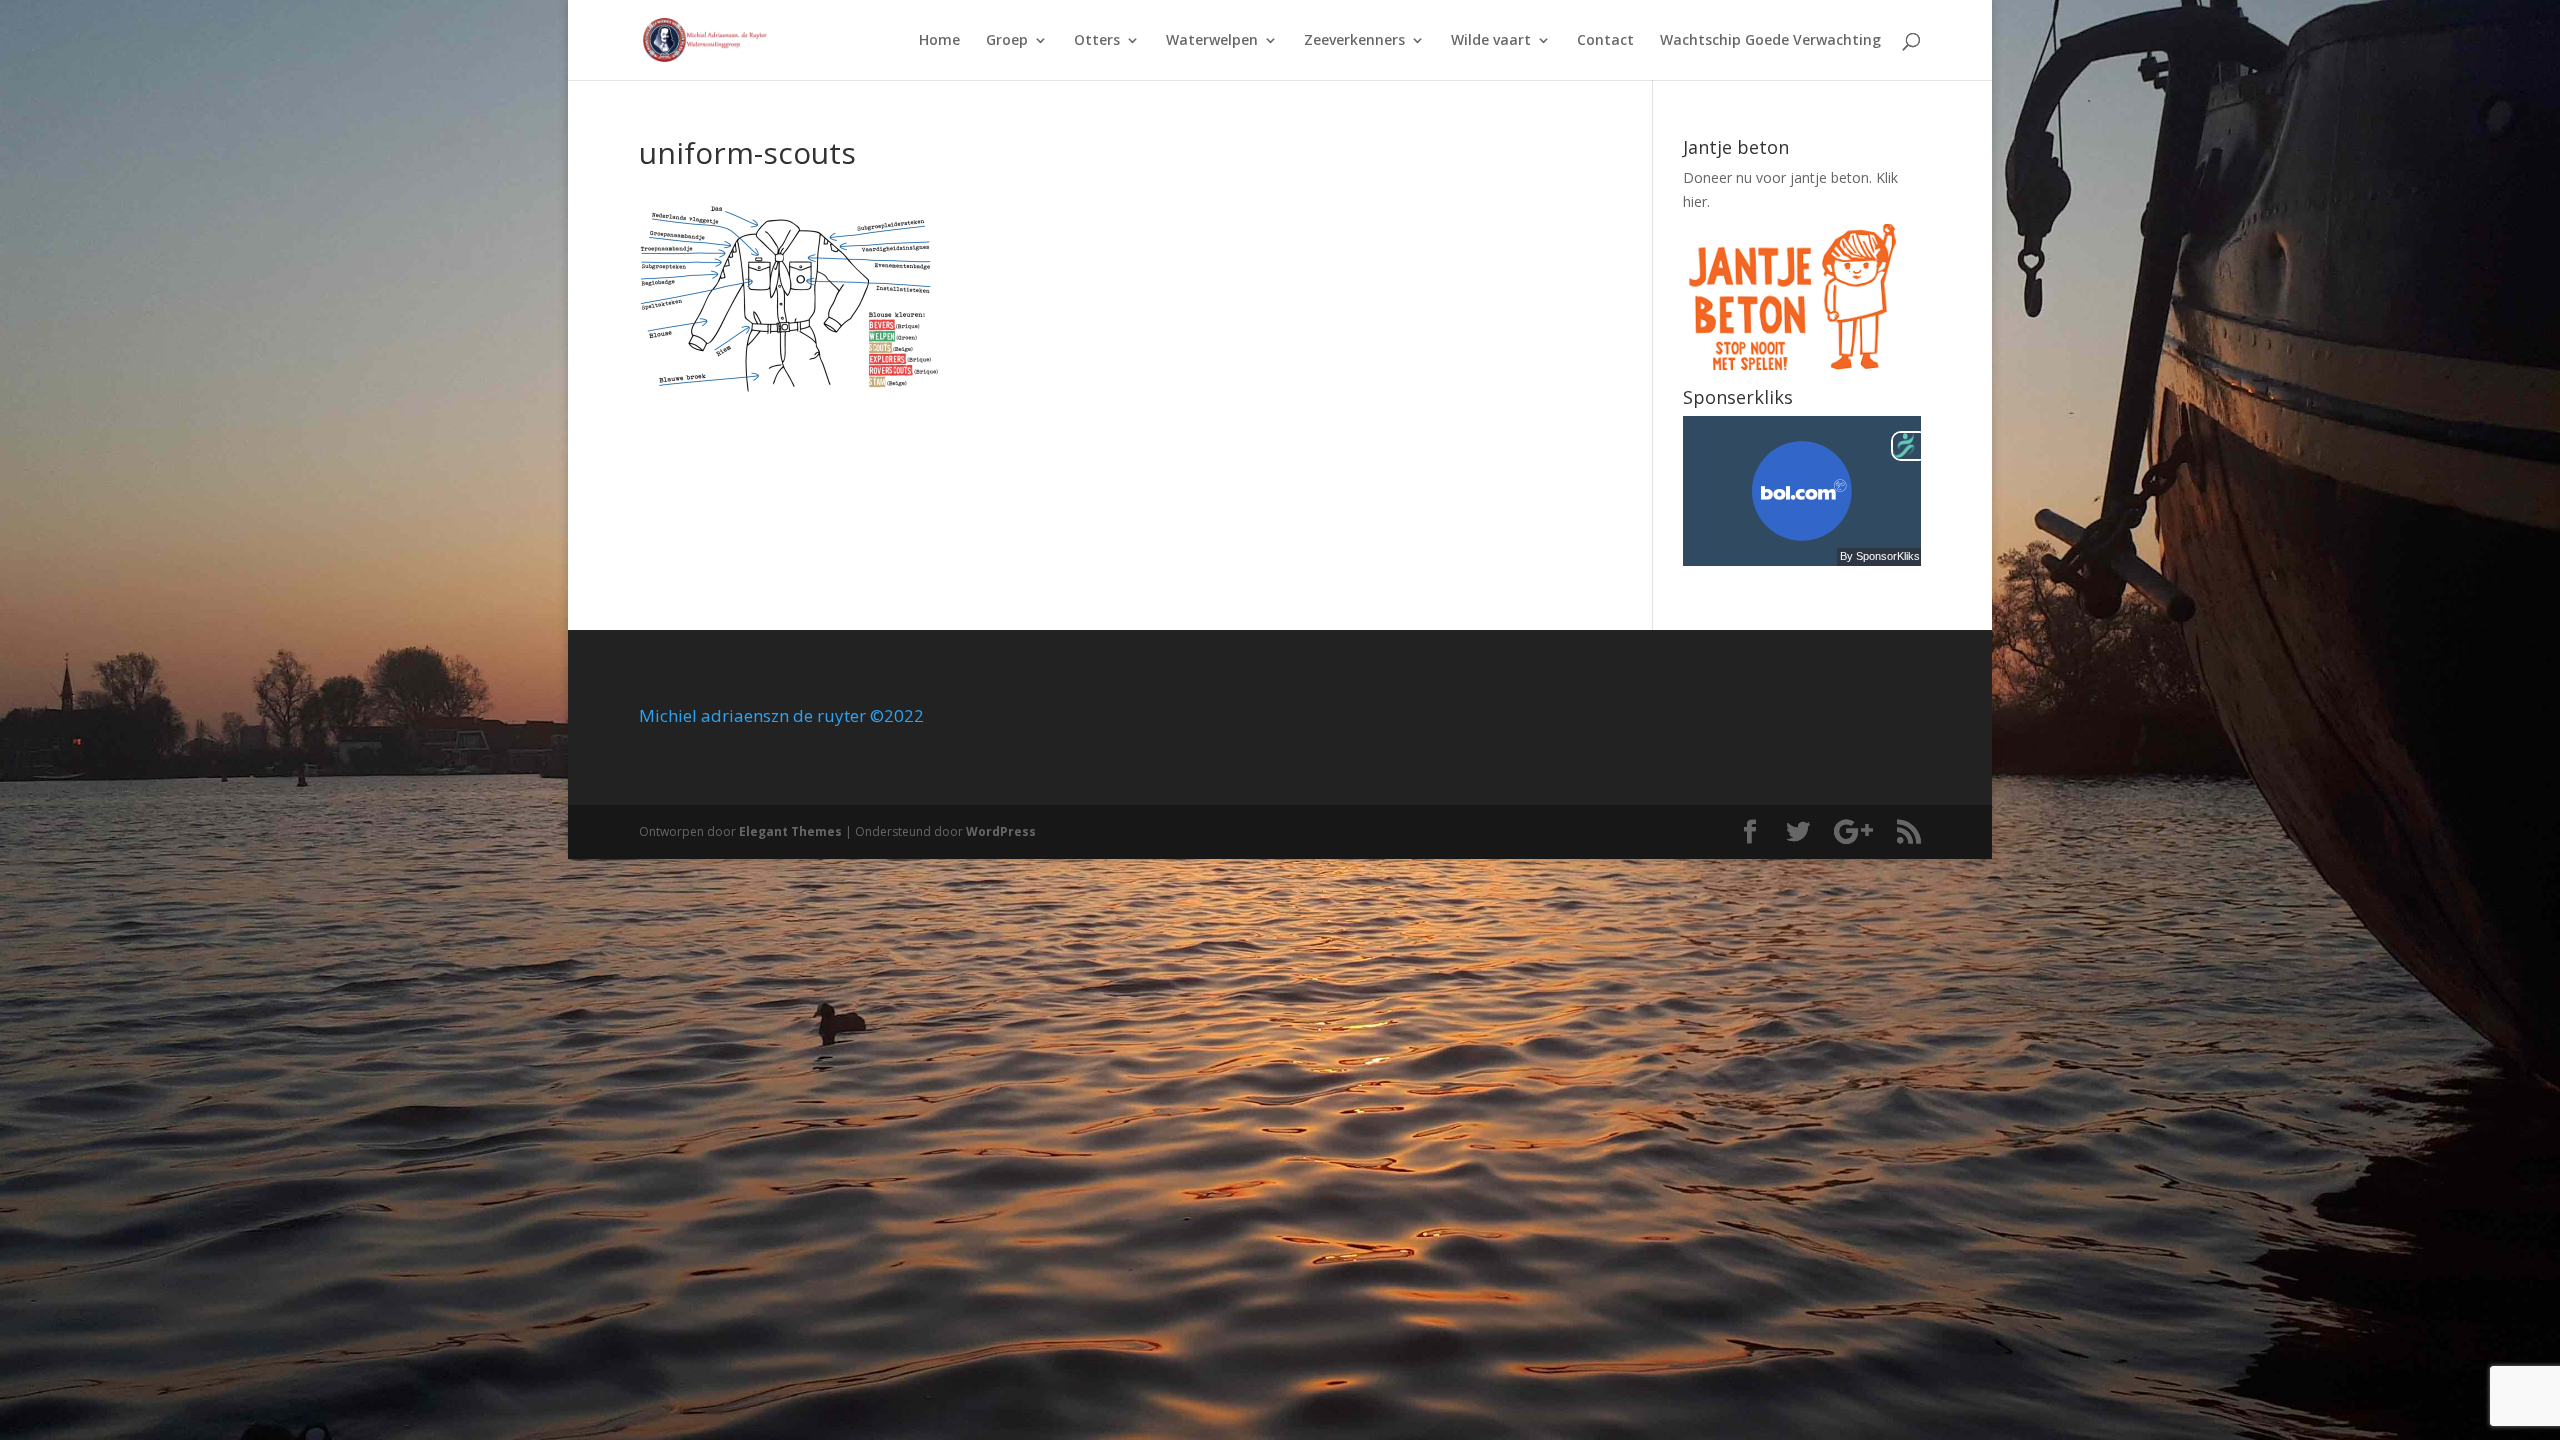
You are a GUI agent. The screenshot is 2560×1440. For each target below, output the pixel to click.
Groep (1007, 41)
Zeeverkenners (1354, 41)
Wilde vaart (1491, 41)
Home (939, 41)
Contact (1605, 41)
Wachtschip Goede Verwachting (1770, 41)
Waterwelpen (1212, 41)
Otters (1097, 41)
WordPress (1001, 831)
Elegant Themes (790, 831)
